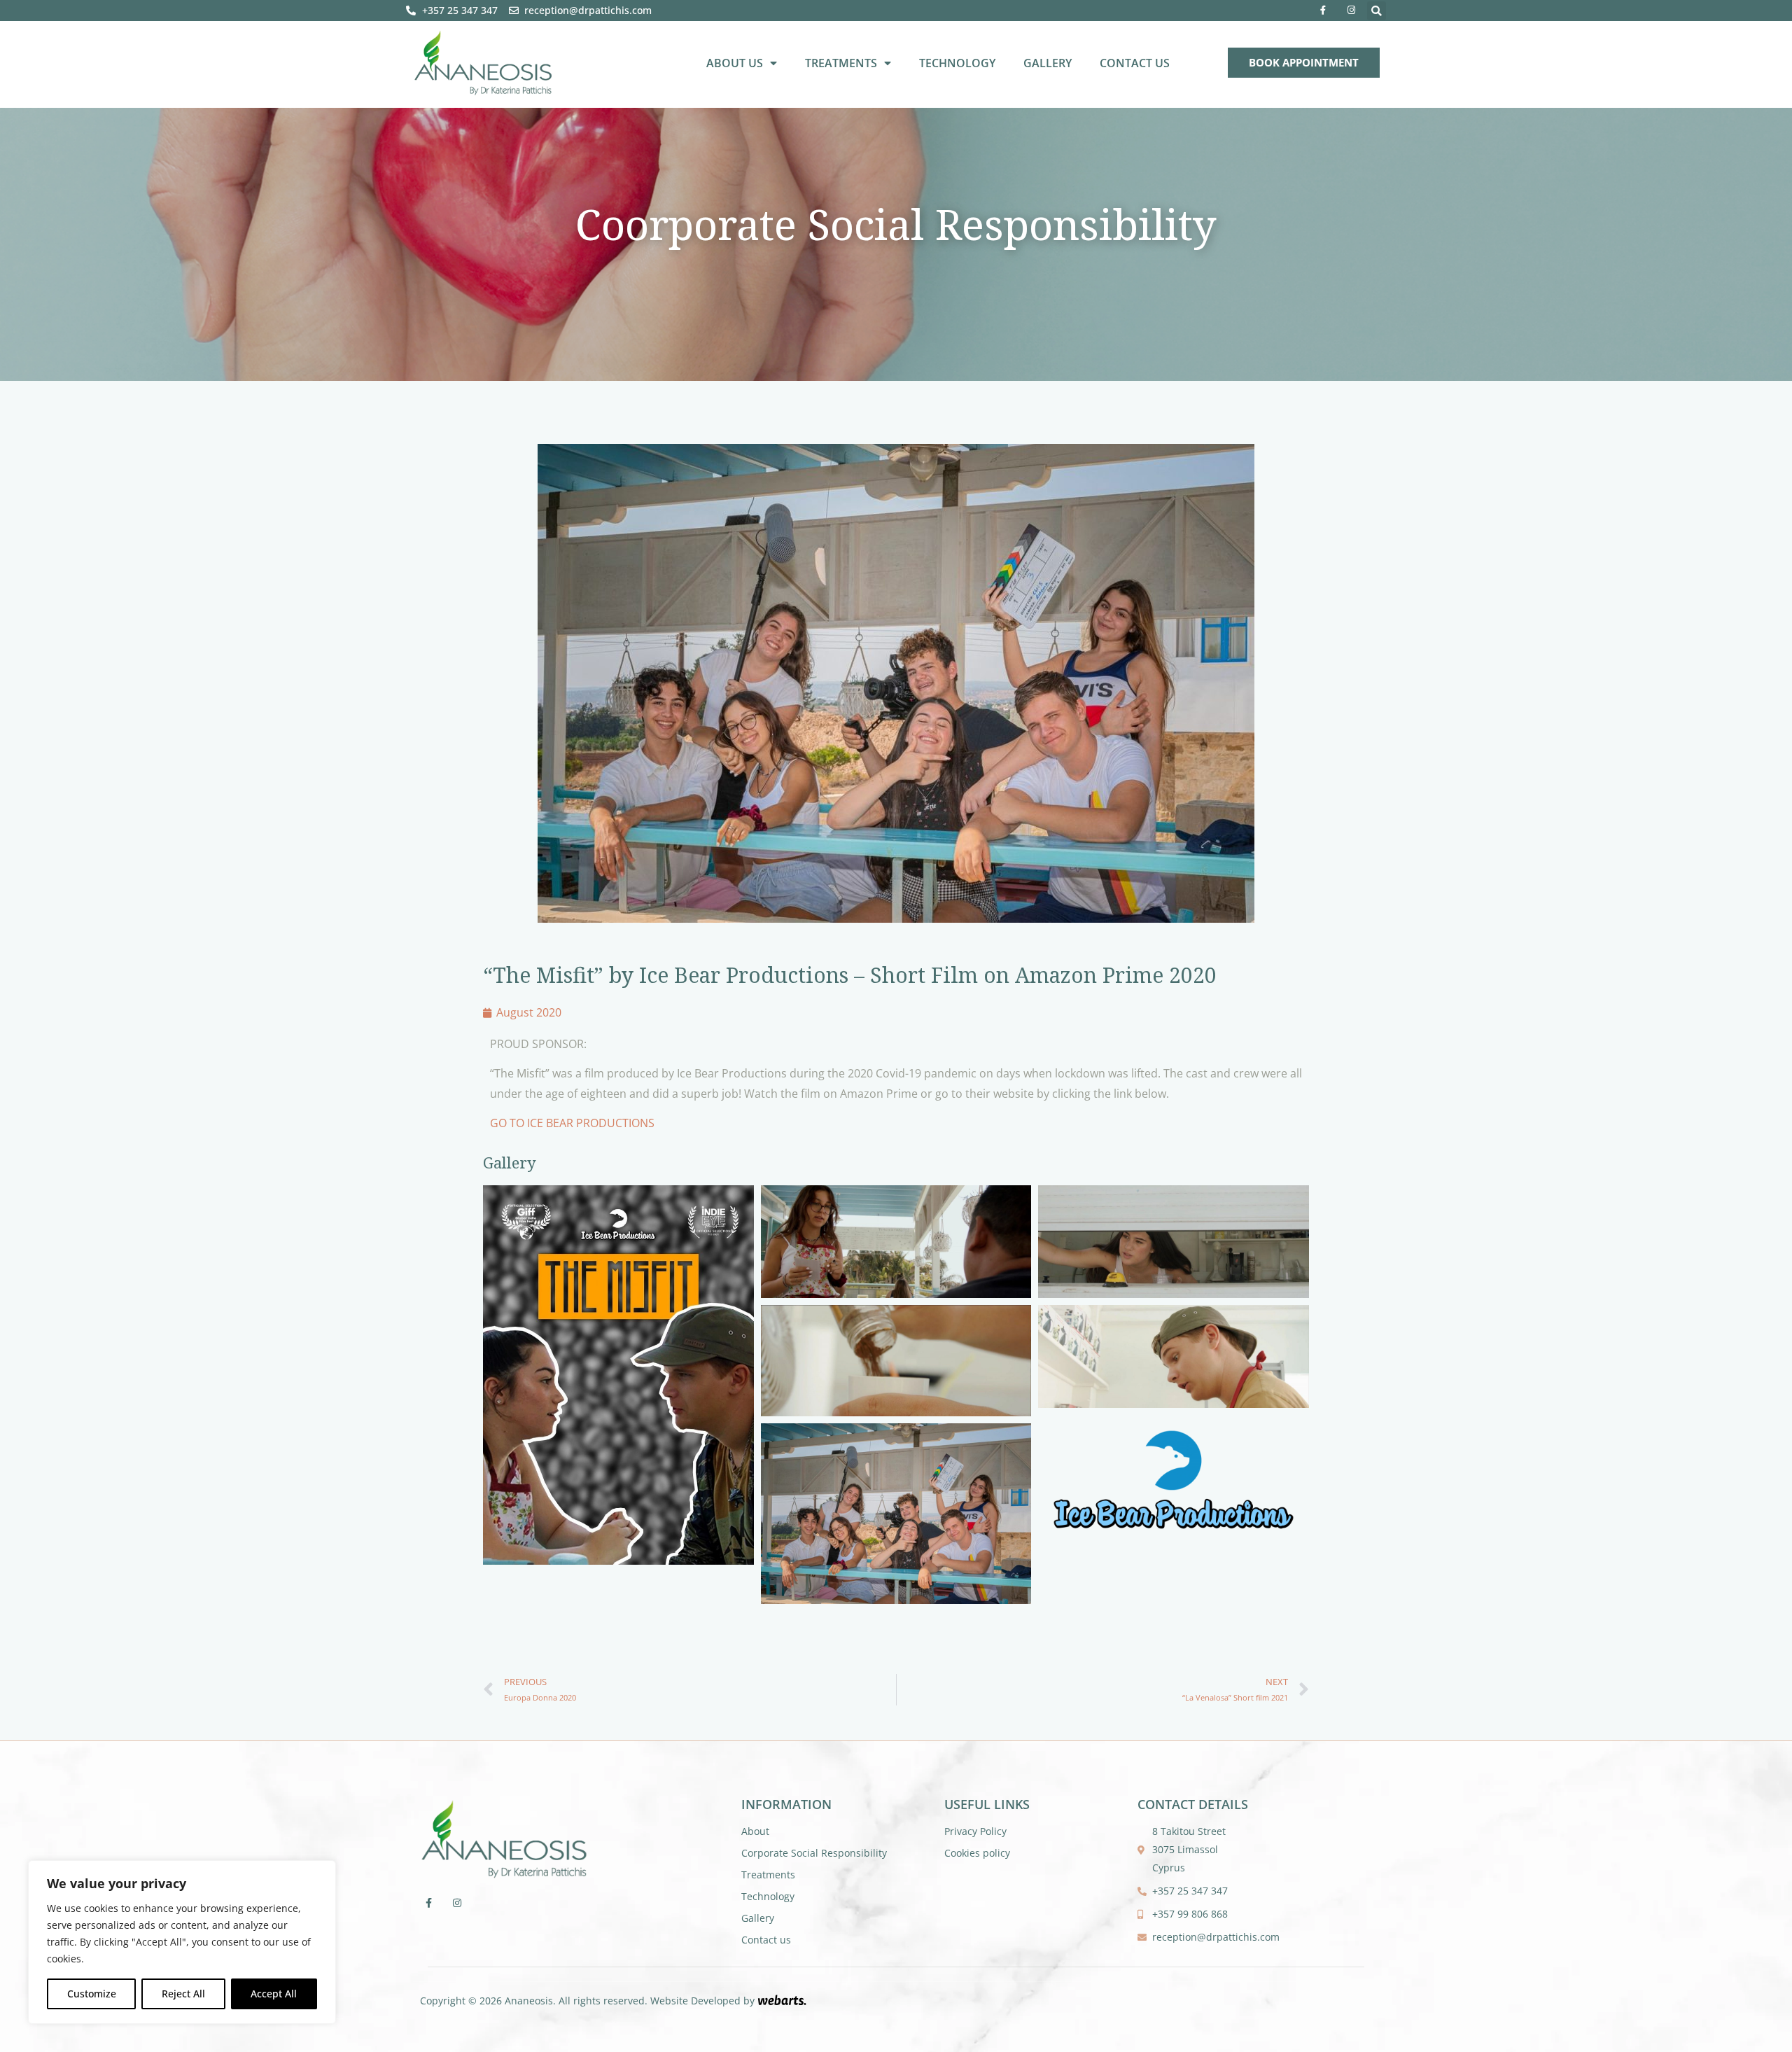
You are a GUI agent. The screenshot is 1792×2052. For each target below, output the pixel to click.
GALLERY (1048, 63)
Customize (92, 1994)
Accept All (274, 1994)
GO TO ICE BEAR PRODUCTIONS (572, 1123)
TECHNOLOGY (957, 63)
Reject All (183, 1994)
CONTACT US (1135, 63)
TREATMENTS (841, 63)
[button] (1377, 11)
